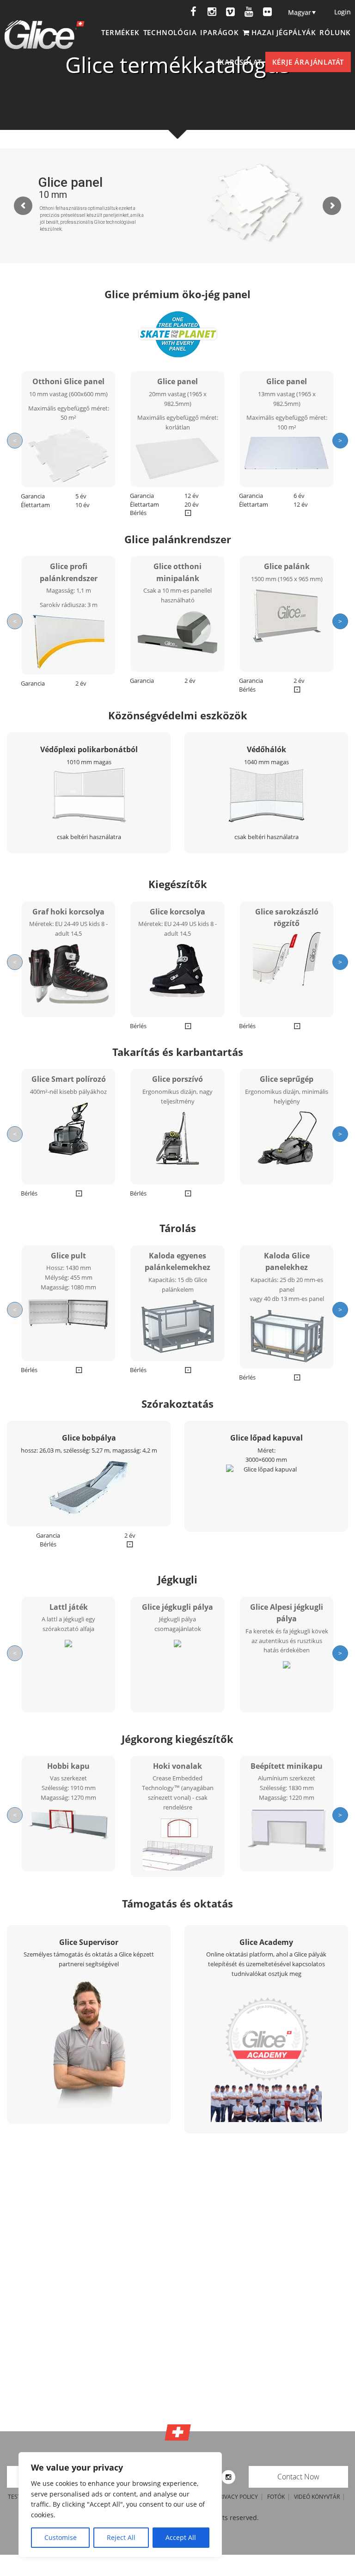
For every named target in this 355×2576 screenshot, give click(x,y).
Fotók (276, 2497)
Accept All (181, 2537)
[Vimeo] (230, 12)
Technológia (170, 32)
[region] (120, 2505)
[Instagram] (212, 12)
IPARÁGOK (219, 32)
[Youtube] (249, 12)
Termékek (120, 32)
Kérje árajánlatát (308, 62)
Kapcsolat (240, 62)
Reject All (121, 2537)
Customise (61, 2537)
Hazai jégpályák (283, 32)
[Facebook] (193, 12)
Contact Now (298, 2477)
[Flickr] (267, 12)
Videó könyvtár (317, 2497)
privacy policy (237, 2497)
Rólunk (335, 32)
